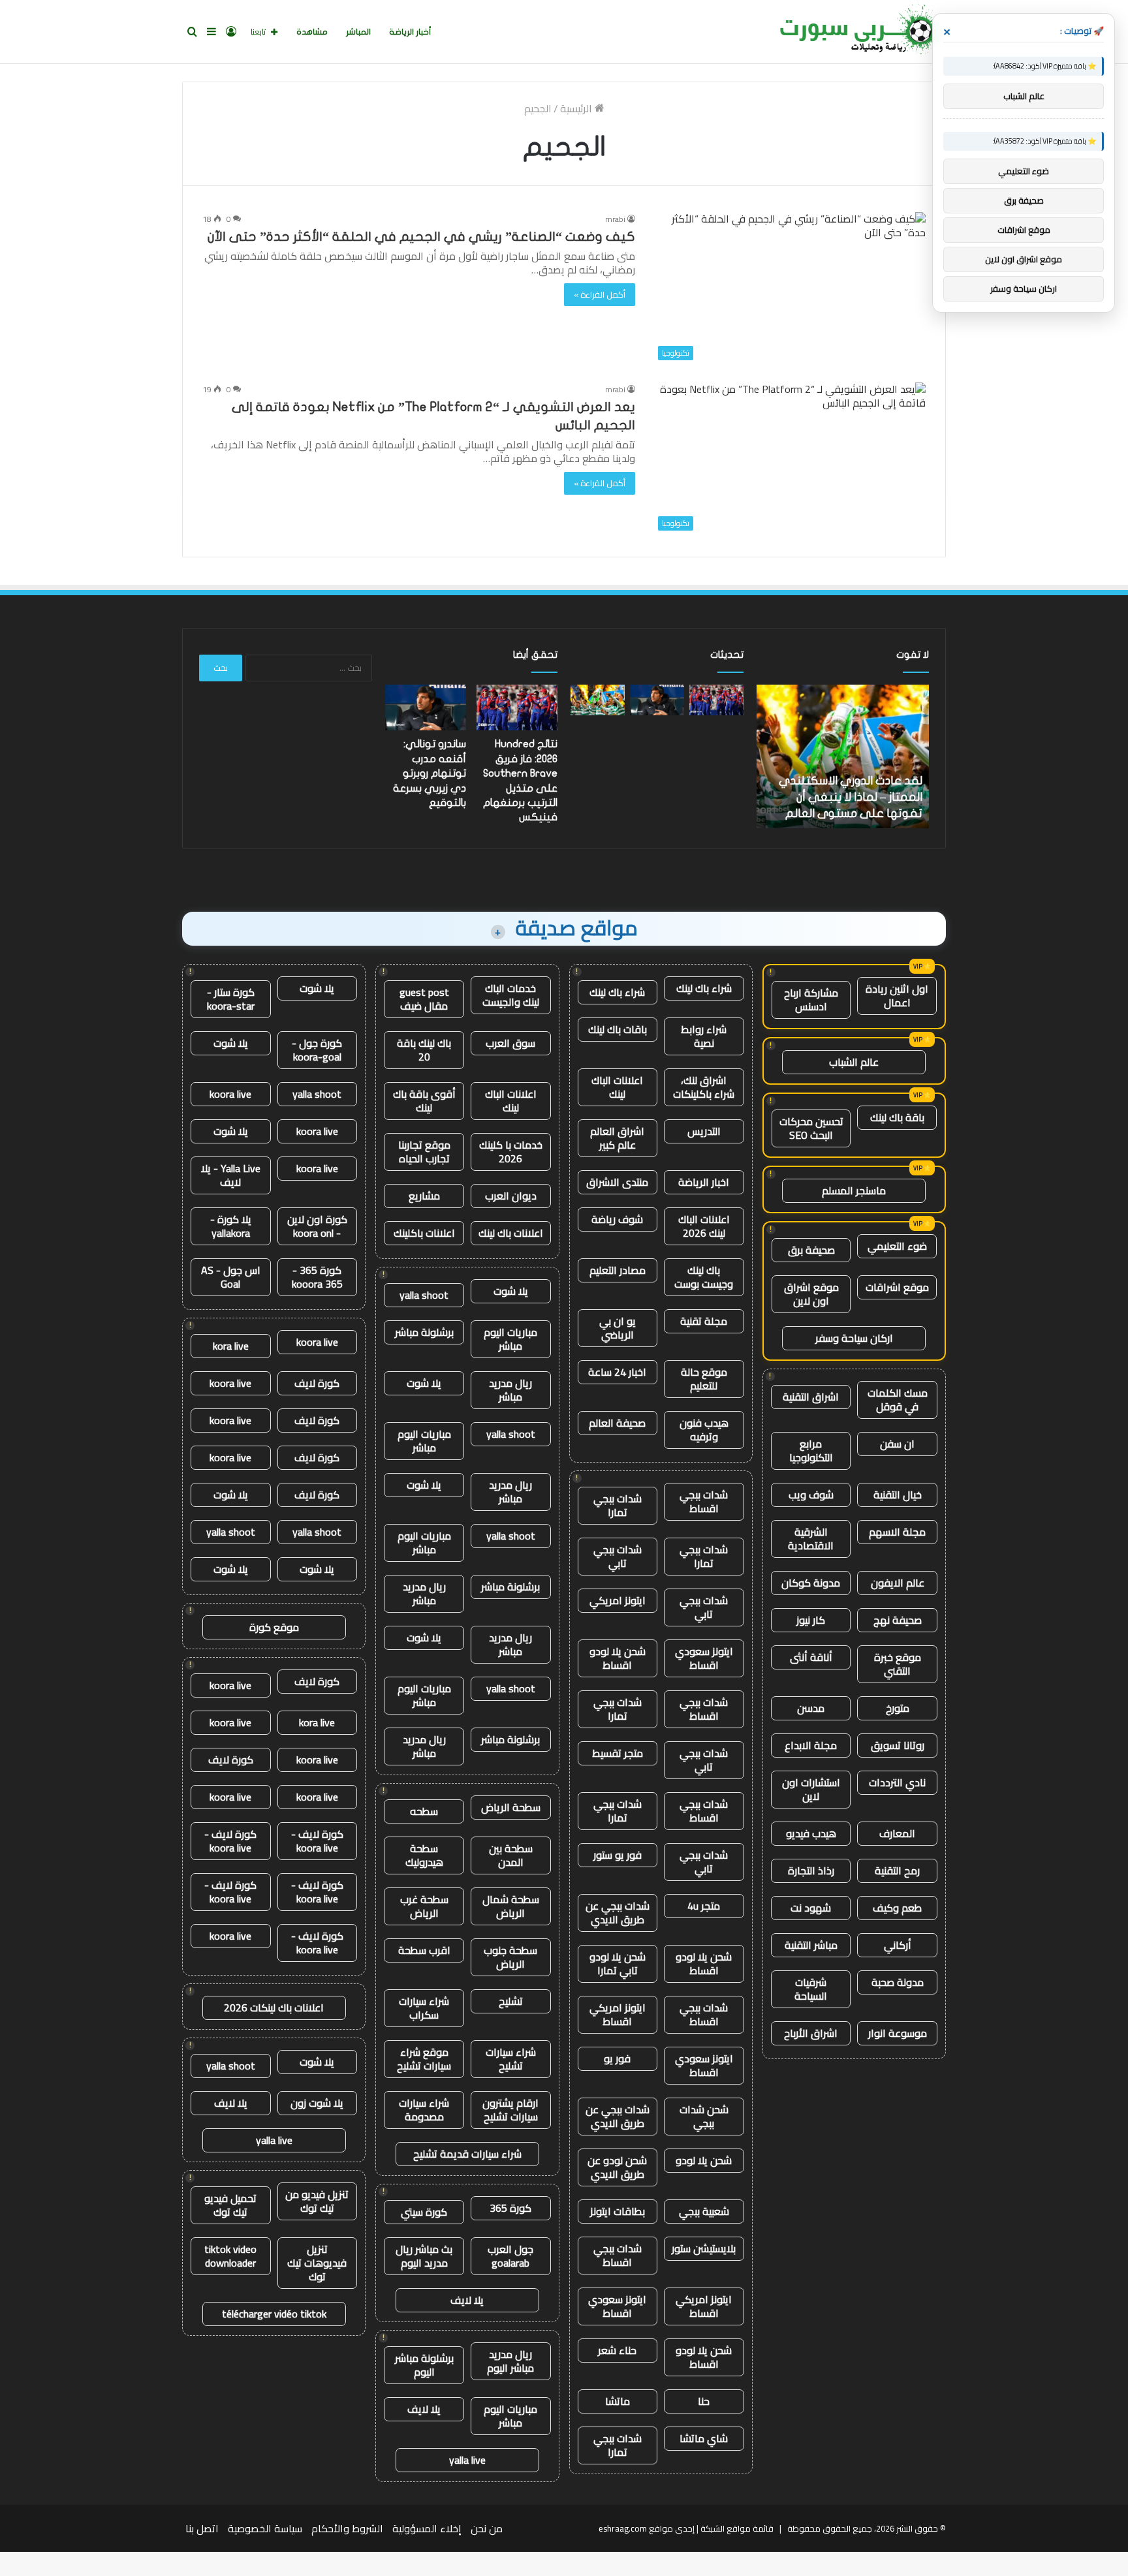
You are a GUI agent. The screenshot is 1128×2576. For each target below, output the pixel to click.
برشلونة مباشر (424, 1332)
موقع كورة (274, 1627)
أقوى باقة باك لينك (424, 1101)
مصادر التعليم (618, 1270)
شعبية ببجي (704, 2211)
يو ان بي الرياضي (618, 1328)
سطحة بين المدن (511, 1855)
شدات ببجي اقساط (704, 1501)
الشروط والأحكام (347, 2528)
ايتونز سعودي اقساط (704, 1658)
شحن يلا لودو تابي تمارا (618, 1963)
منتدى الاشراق (617, 1182)
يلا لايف (467, 2300)
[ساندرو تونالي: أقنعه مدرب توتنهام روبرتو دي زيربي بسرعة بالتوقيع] (657, 700)
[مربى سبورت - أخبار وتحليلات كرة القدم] (858, 32)
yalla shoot (424, 1295)
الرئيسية (577, 108)
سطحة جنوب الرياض (510, 1957)
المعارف (897, 1833)
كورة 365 (510, 2208)
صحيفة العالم (617, 1423)
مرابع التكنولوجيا (811, 1451)
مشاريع (424, 1196)
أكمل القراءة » (600, 294)
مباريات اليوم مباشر (510, 1339)
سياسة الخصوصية (265, 2528)
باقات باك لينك (618, 1029)
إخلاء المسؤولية (427, 2528)
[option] (842, 756)
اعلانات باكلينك (424, 1233)
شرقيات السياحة (811, 1989)
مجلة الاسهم (897, 1532)
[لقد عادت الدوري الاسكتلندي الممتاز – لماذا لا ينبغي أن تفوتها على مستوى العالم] (598, 700)
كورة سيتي (424, 2212)
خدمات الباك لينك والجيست (511, 995)
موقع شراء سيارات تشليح (424, 2059)
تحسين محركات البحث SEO (811, 1128)
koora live (230, 1094)
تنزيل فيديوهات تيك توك (317, 2263)
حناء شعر (617, 2350)
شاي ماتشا (704, 2438)
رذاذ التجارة (811, 1870)
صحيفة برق (811, 1250)
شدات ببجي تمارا (618, 1505)
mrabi (615, 219)
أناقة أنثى (811, 1657)
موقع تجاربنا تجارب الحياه (424, 1152)
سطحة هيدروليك (424, 1855)
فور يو (617, 2058)
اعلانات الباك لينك (617, 1087)
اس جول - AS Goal (231, 1277)
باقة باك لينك (897, 1117)
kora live (231, 1346)
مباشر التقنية (811, 1945)
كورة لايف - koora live (317, 1841)
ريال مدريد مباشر (510, 1390)
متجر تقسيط (618, 1753)
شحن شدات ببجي (704, 2116)
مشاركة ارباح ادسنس (811, 1000)
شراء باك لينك (704, 988)
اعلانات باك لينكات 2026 (274, 2008)
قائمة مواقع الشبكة (737, 2528)
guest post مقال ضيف (424, 999)
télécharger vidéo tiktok (274, 2314)
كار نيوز (811, 1620)
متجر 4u (704, 1906)
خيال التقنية (898, 1495)
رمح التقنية (897, 1870)
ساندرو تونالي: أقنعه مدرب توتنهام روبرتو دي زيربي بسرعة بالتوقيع (430, 773)
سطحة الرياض (511, 1807)
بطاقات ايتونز (618, 2211)
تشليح (511, 2001)
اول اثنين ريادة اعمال (897, 996)
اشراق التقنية (811, 1397)
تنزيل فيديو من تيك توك (317, 2201)
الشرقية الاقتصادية (811, 1539)
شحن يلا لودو (704, 2160)
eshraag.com (623, 2528)
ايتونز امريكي (618, 1600)
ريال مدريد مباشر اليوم (510, 2361)
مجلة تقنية (704, 1321)
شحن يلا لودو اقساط (618, 1658)
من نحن (487, 2528)
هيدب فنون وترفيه (704, 1430)
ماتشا (618, 2401)
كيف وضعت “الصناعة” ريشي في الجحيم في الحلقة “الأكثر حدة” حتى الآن (421, 237)
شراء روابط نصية (704, 1036)
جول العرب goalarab (510, 2256)
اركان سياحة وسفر (854, 1338)
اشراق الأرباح (811, 2033)
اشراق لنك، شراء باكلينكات (704, 1087)
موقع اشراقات (897, 1287)
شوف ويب (811, 1495)
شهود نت (811, 1908)
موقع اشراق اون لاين (811, 1294)
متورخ (898, 1708)
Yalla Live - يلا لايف (231, 1175)
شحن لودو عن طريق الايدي (617, 2167)
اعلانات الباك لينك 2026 (704, 1226)
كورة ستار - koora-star (231, 999)
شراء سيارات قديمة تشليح (467, 2154)
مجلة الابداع (811, 1745)
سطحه (424, 1811)
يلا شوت (511, 1291)
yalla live (467, 2460)
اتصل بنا (202, 2528)
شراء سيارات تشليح (511, 2059)
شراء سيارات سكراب (424, 2008)
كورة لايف (317, 1383)
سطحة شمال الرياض (511, 1906)
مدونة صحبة (898, 1982)
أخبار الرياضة (410, 32)
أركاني (898, 1945)
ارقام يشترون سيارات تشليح (510, 2110)
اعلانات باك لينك (511, 1233)
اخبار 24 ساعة (617, 1372)
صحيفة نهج (898, 1620)
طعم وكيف (897, 1908)
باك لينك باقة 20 (424, 1050)
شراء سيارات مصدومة (424, 2110)
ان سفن (897, 1444)
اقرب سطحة (424, 1950)
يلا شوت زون (317, 2103)
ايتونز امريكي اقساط (618, 2014)
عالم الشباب (854, 1062)
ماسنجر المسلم (854, 1190)
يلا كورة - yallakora (231, 1226)
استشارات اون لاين (811, 1789)
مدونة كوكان (811, 1583)
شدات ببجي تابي (618, 1556)
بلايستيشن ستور (704, 2248)
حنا (704, 2401)
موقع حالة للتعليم (704, 1379)
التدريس (704, 1131)
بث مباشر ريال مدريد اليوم (424, 2256)
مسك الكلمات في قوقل (898, 1400)
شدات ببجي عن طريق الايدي (618, 1913)
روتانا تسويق (898, 1745)
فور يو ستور (618, 1855)
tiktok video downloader (230, 2256)
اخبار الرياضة (704, 1182)
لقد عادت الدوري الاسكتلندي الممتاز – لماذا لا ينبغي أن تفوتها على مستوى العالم (851, 797)
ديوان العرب (511, 1196)
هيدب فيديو (811, 1833)
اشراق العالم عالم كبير (617, 1138)
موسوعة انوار (898, 2033)
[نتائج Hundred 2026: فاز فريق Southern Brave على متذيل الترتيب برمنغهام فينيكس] (716, 700)
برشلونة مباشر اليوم (424, 2365)
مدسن (811, 1708)
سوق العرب (510, 1043)
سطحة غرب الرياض (424, 1906)
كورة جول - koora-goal (317, 1050)
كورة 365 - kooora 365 (317, 1277)
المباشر (358, 32)
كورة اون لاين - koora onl (317, 1226)
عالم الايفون (898, 1583)
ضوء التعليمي (897, 1246)
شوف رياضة (617, 1219)
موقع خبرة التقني (898, 1664)
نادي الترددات (897, 1782)
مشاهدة (312, 32)
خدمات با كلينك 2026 (511, 1152)
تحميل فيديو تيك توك (230, 2205)
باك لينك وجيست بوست (704, 1277)
